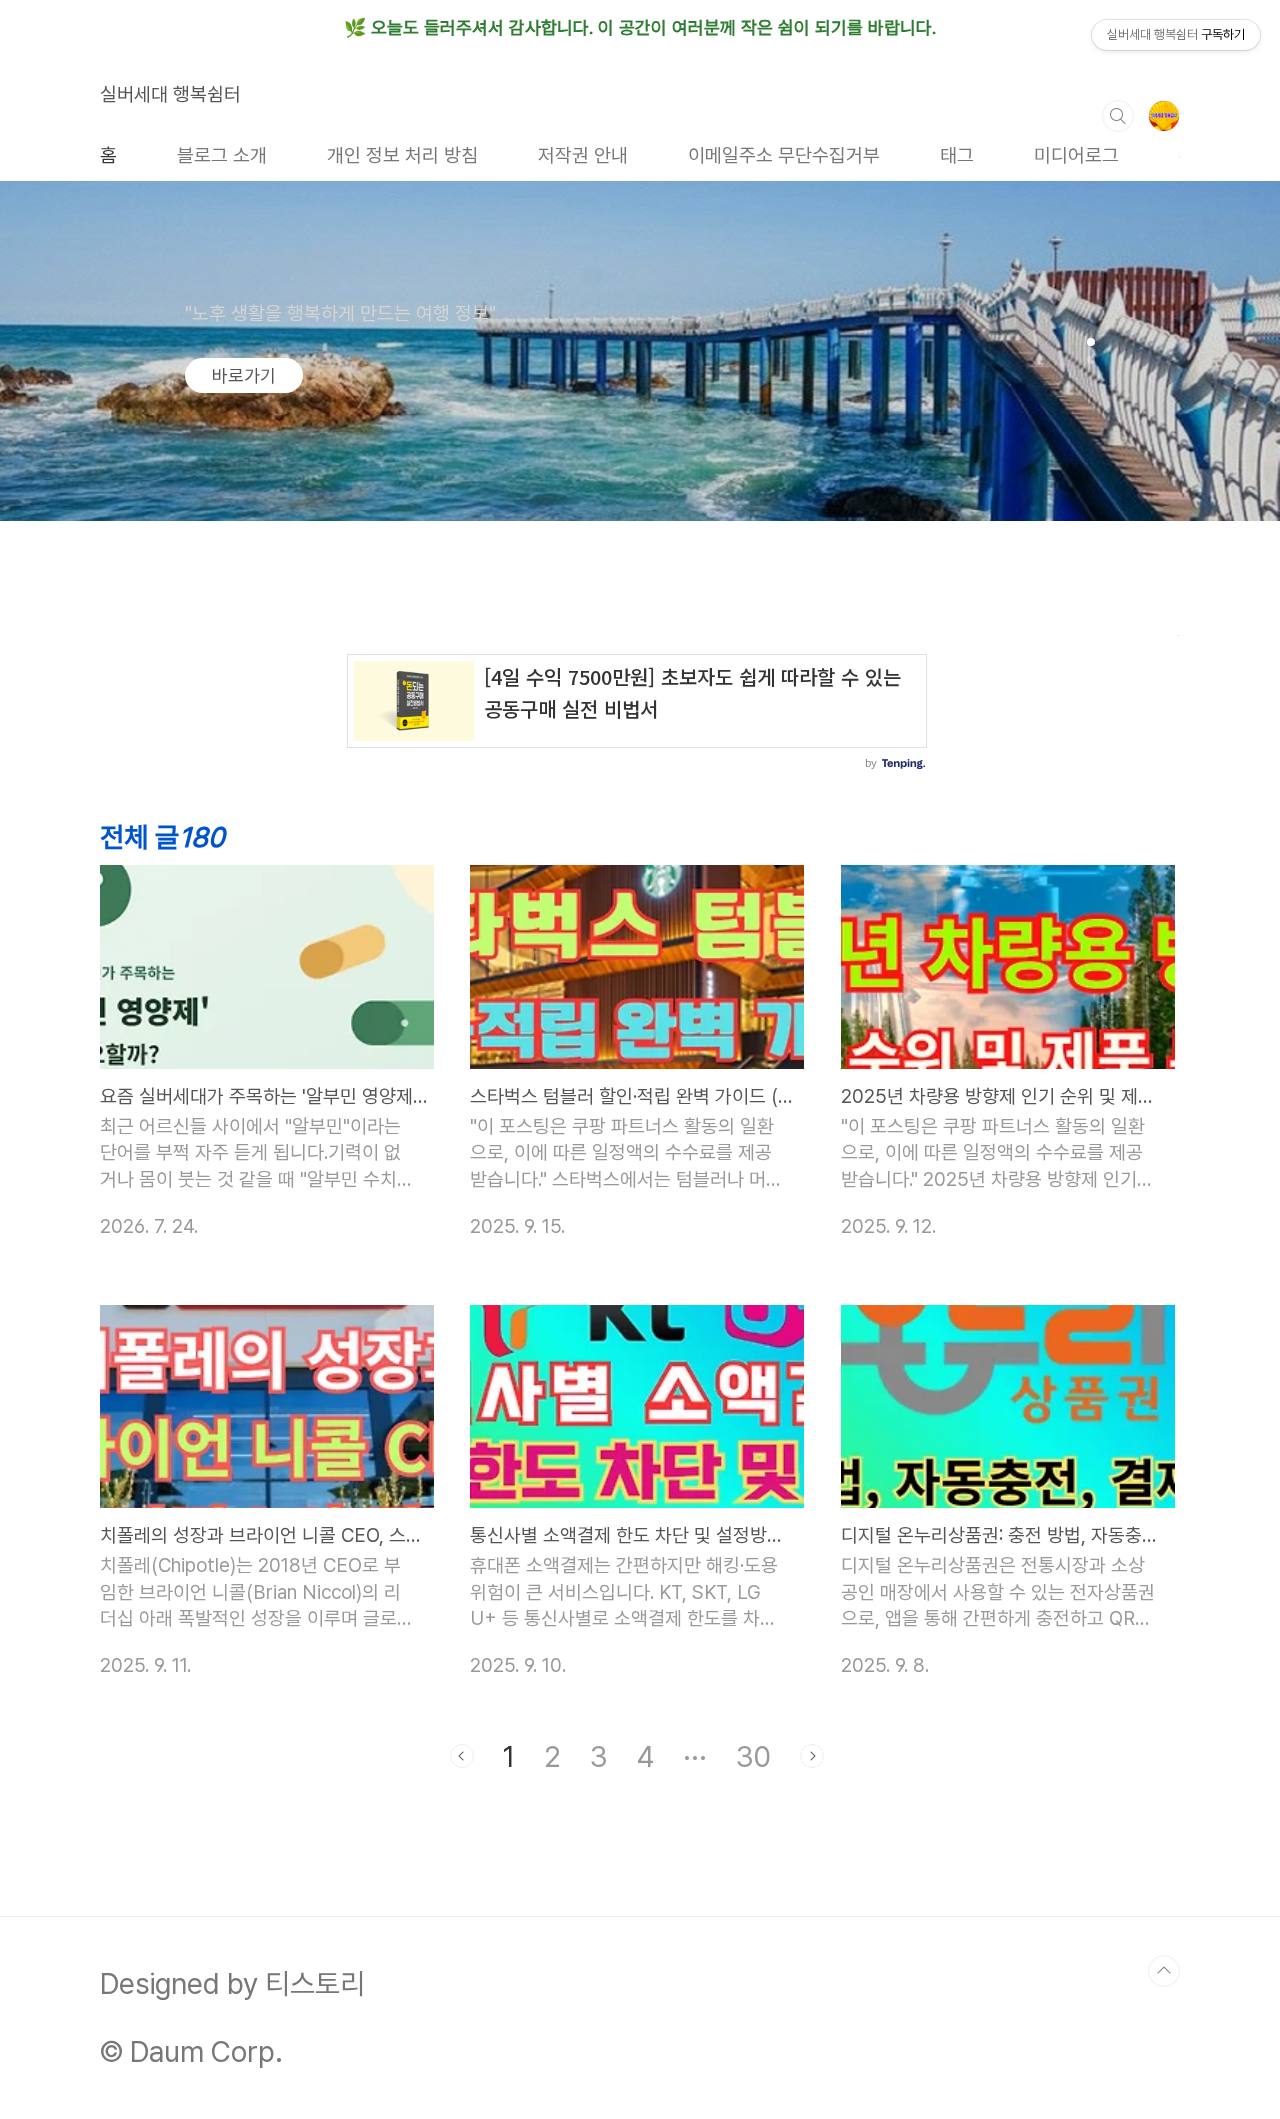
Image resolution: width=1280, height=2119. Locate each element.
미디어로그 (1076, 155)
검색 (1118, 116)
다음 (812, 1756)
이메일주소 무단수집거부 (784, 155)
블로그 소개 (222, 155)
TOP (1164, 1971)
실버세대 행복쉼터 (170, 94)
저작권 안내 (583, 155)
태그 (957, 155)
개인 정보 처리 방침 (402, 155)
